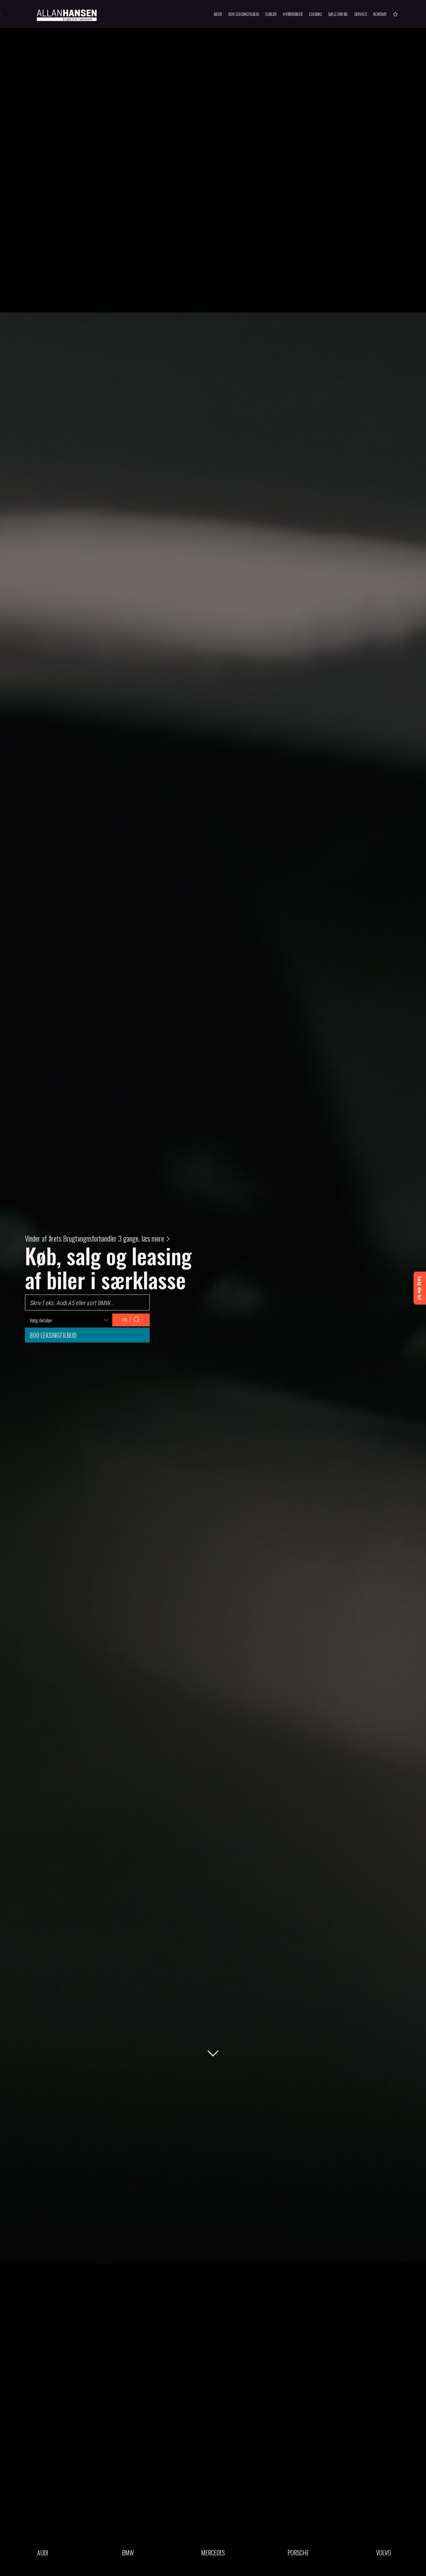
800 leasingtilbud (53, 1335)
